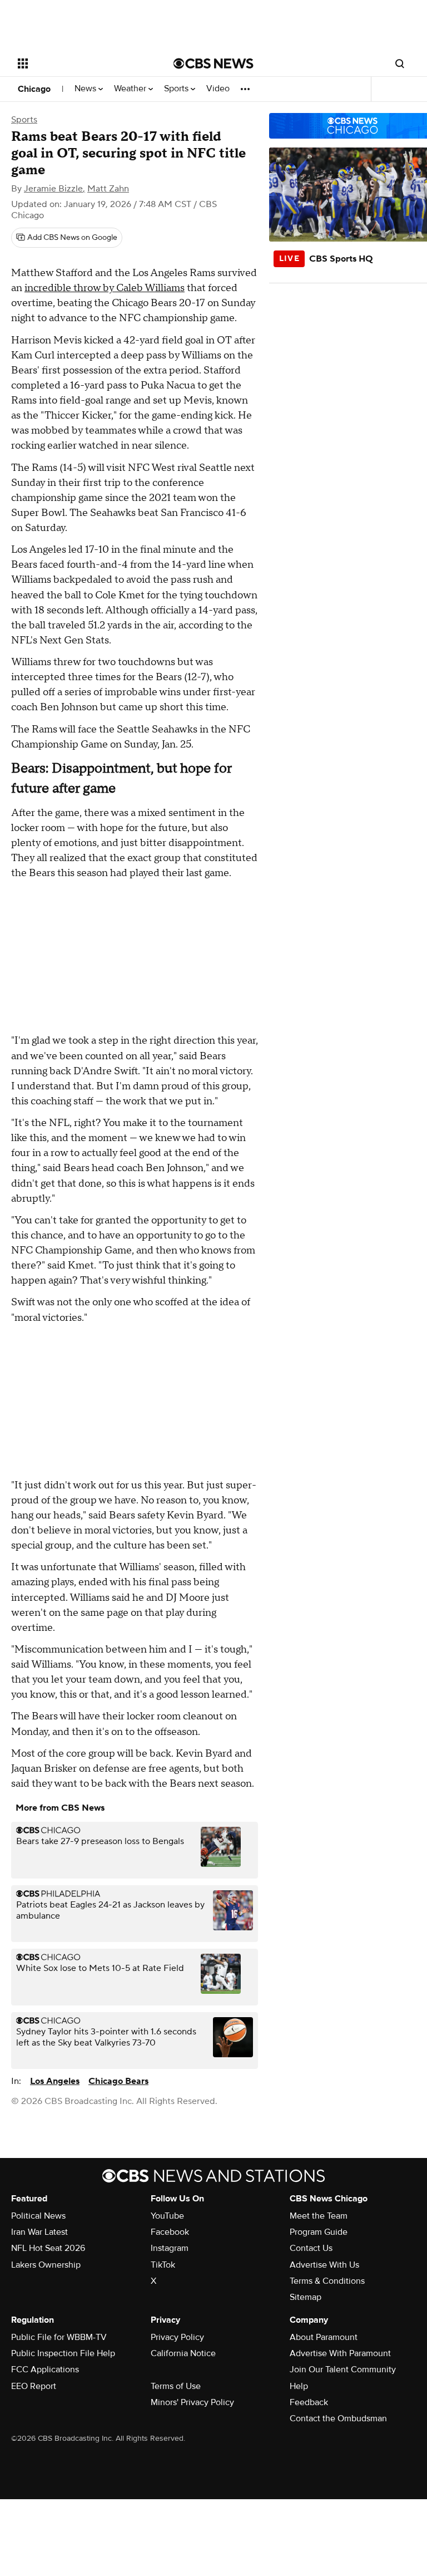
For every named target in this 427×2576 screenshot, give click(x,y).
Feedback (309, 2402)
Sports (177, 89)
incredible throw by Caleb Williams (105, 288)
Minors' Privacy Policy (192, 2402)
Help (299, 2386)
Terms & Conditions (327, 2281)
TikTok (163, 2265)
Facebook (170, 2232)
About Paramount (324, 2337)
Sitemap (306, 2297)
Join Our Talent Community (343, 2369)
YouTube (167, 2216)
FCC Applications (45, 2369)
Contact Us (311, 2248)
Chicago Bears (118, 2081)
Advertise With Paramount (340, 2353)
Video (218, 89)
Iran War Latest (39, 2232)
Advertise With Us (324, 2265)
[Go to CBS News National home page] (213, 63)
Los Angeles (55, 2081)
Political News (38, 2216)
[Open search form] (400, 63)
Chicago (34, 89)
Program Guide (319, 2232)
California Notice (183, 2353)
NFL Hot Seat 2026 (48, 2248)
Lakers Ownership (46, 2265)
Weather (131, 89)
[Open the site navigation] (83, 63)
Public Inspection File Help (63, 2353)
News (86, 89)
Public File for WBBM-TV (59, 2337)
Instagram (170, 2248)
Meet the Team (319, 2216)
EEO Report (34, 2386)
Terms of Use (176, 2386)
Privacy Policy (177, 2337)
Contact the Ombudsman (338, 2418)
